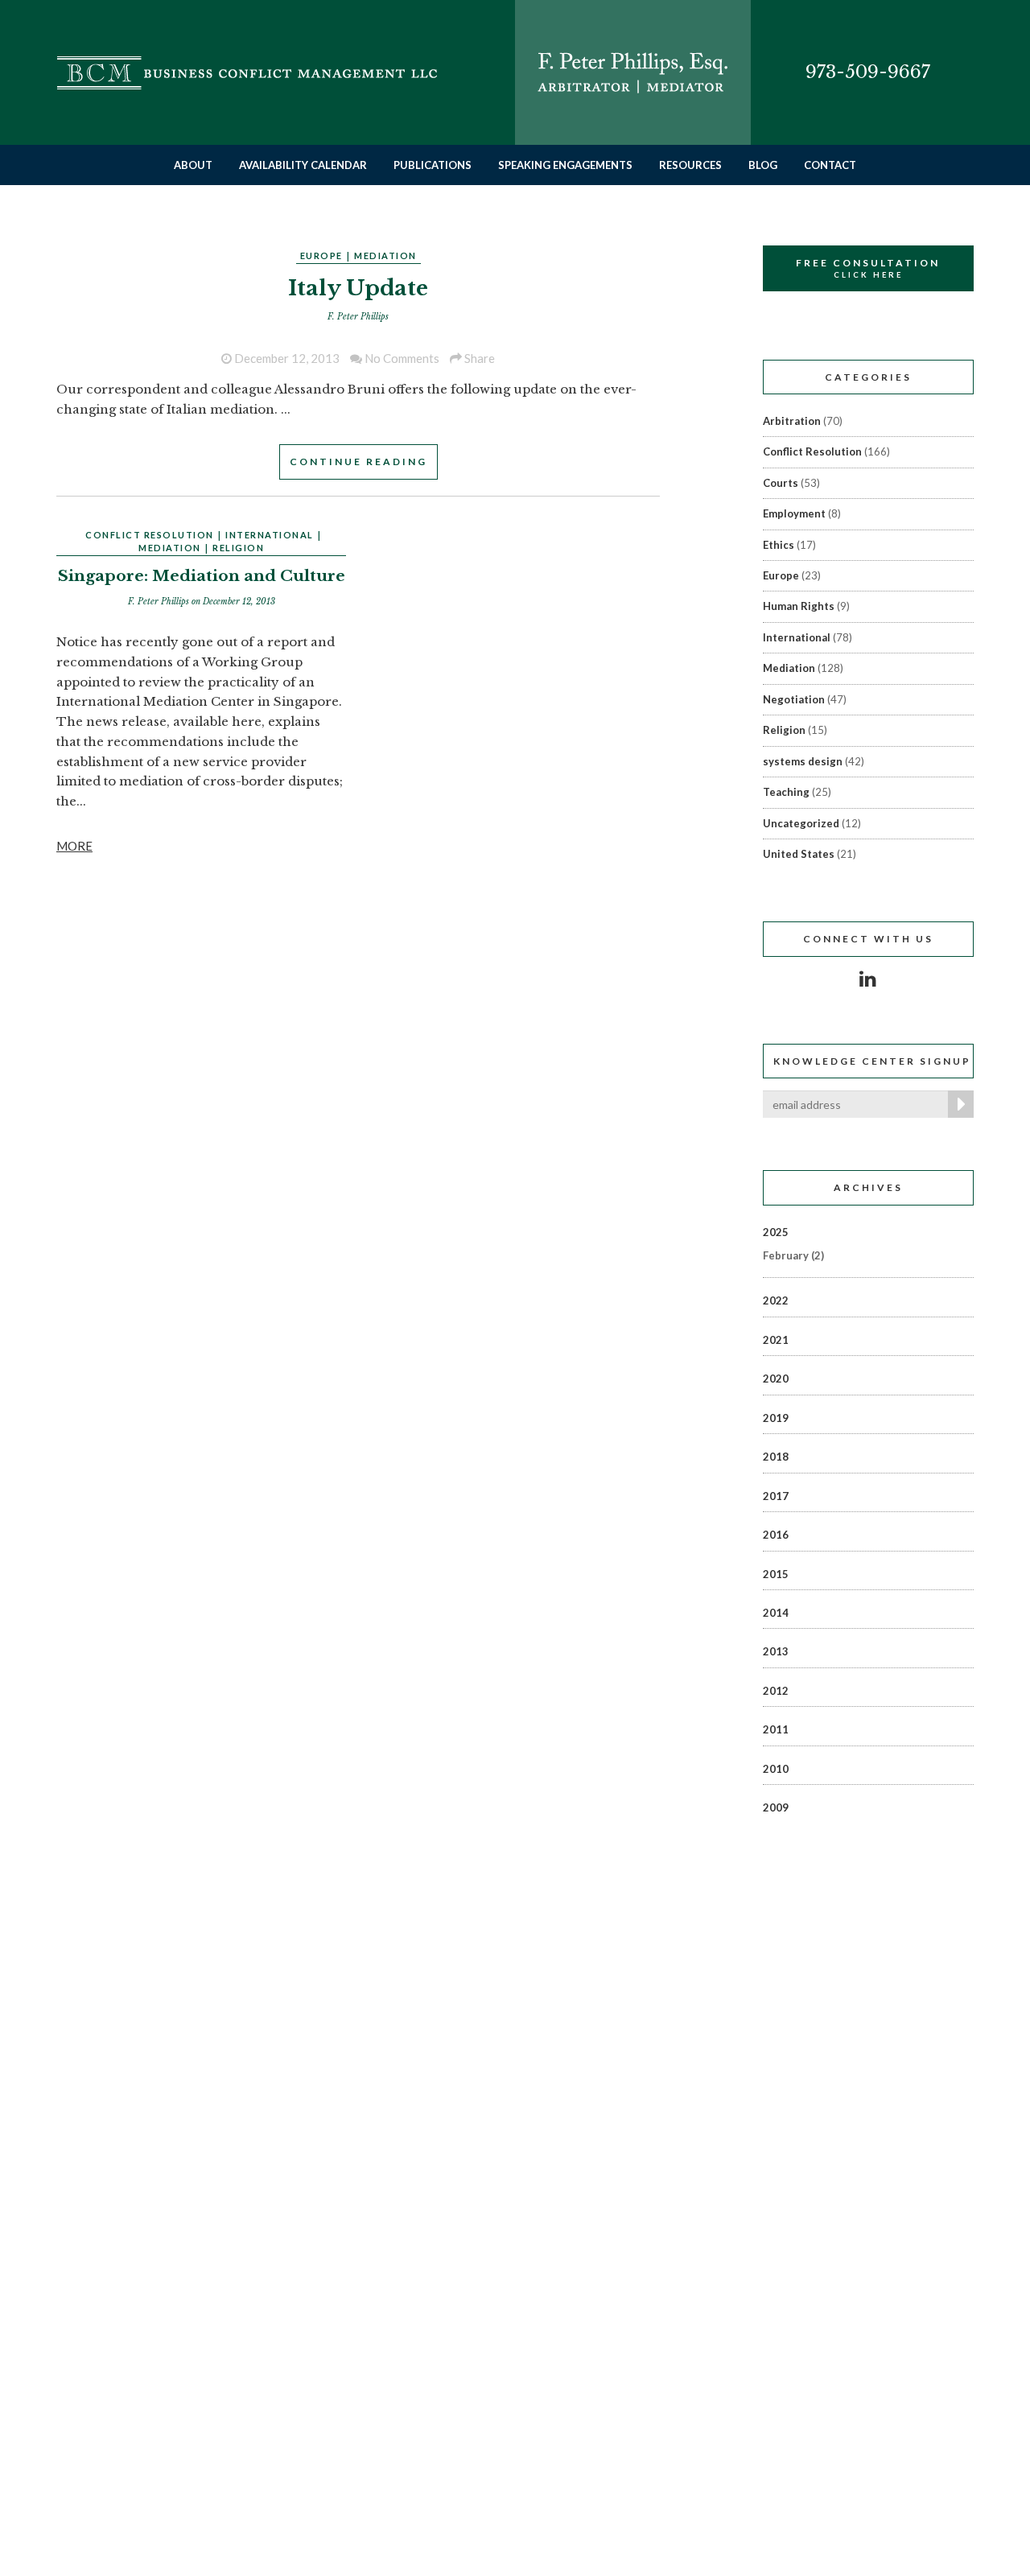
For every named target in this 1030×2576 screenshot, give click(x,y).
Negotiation (794, 699)
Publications (433, 165)
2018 (776, 1457)
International (270, 535)
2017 (776, 1496)
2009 (776, 1807)
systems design (803, 761)
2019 (776, 1418)
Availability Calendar (303, 165)
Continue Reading (358, 462)
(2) (793, 1255)
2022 (776, 1300)
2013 (776, 1651)
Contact (830, 165)
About (193, 165)
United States (799, 854)
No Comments (401, 358)
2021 (776, 1340)
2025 (776, 1232)
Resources (690, 165)
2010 (776, 1769)
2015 (776, 1574)
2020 (776, 1379)
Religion (238, 548)
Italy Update (358, 288)
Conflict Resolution (150, 535)
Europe (321, 256)
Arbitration (792, 421)
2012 (776, 1691)
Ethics (779, 545)
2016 (776, 1535)
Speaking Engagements (565, 165)
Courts (781, 483)
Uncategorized (801, 823)
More (74, 846)
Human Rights (799, 606)
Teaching (786, 792)
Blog (763, 165)
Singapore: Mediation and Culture (202, 576)
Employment (794, 513)
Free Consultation (868, 268)
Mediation (385, 256)
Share (478, 358)
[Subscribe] (958, 1104)
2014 (776, 1613)
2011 (776, 1729)
